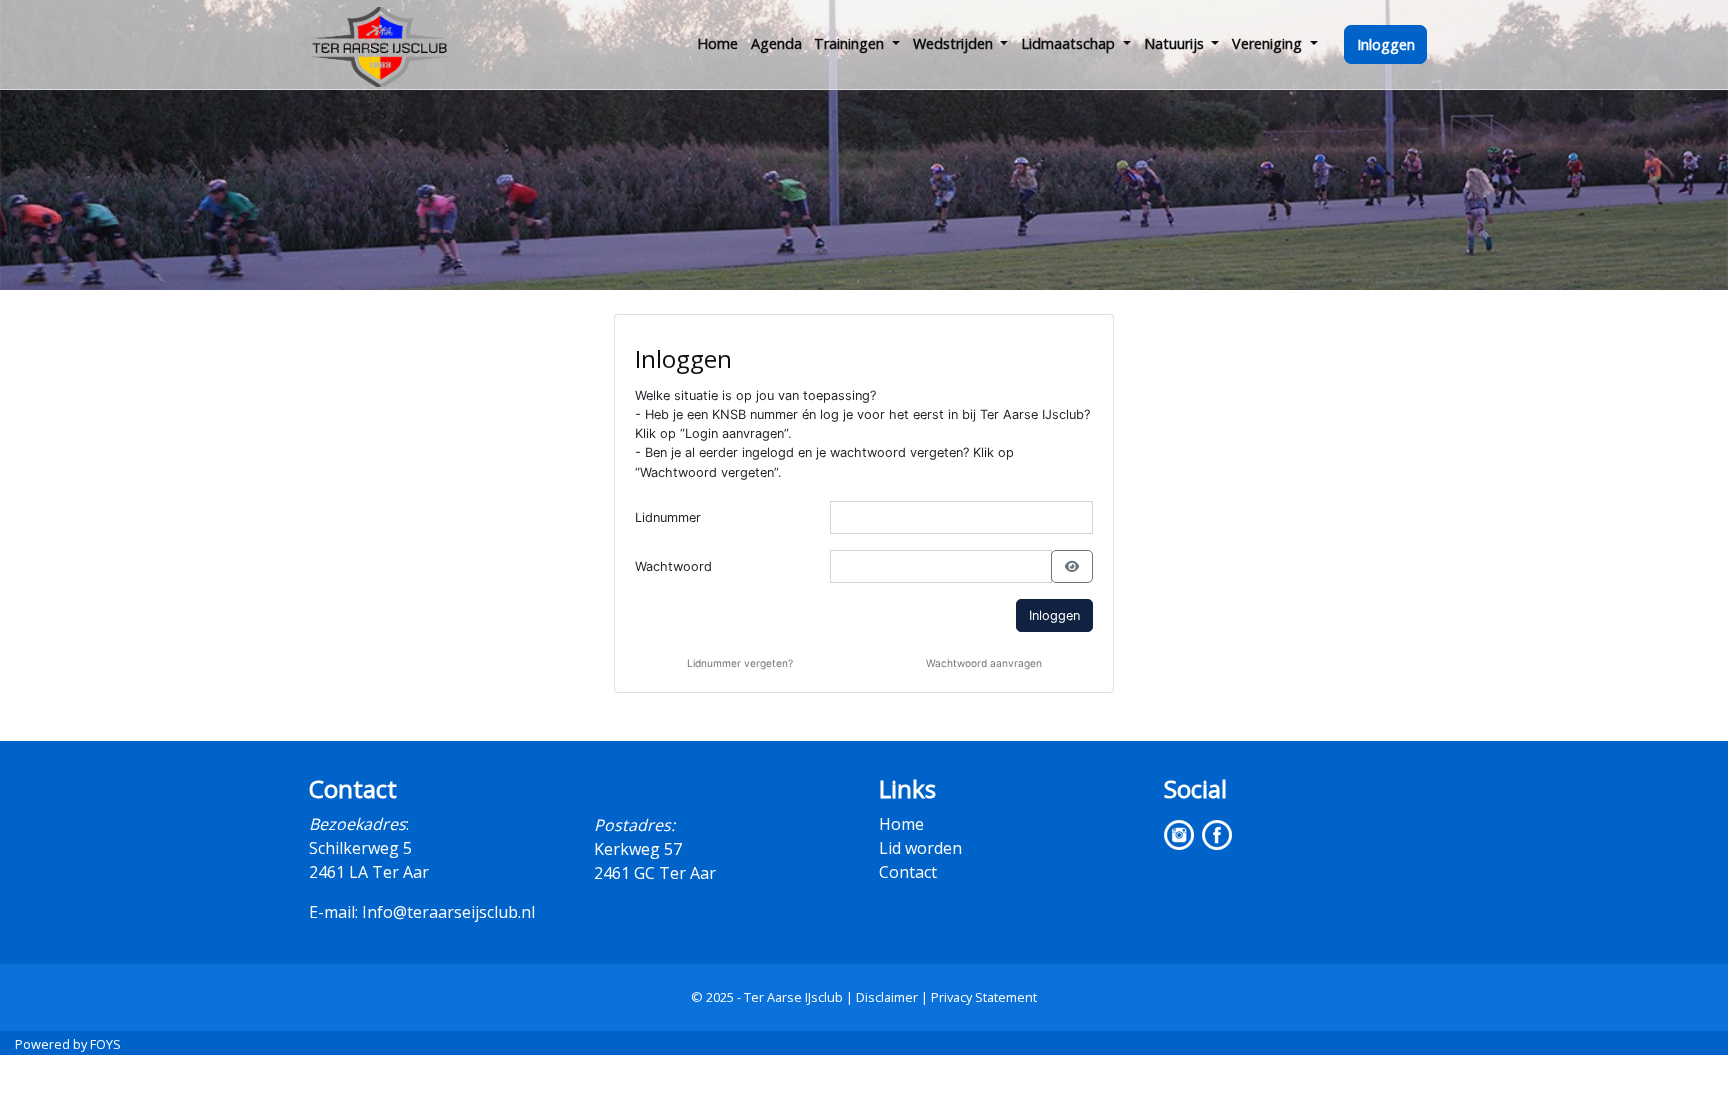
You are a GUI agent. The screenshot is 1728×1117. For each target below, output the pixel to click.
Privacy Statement (984, 997)
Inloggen (1386, 44)
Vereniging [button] (1269, 43)
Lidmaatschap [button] (1070, 43)
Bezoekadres (357, 824)
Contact (908, 872)
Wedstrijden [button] (955, 43)
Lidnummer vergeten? (740, 663)
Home (717, 43)
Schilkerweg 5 (360, 848)
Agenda (776, 43)
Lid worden (920, 848)
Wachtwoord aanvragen (984, 663)
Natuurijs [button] (1176, 43)
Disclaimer (887, 997)
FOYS (105, 1044)
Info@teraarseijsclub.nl (448, 912)
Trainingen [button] (851, 43)
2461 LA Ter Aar (369, 872)
